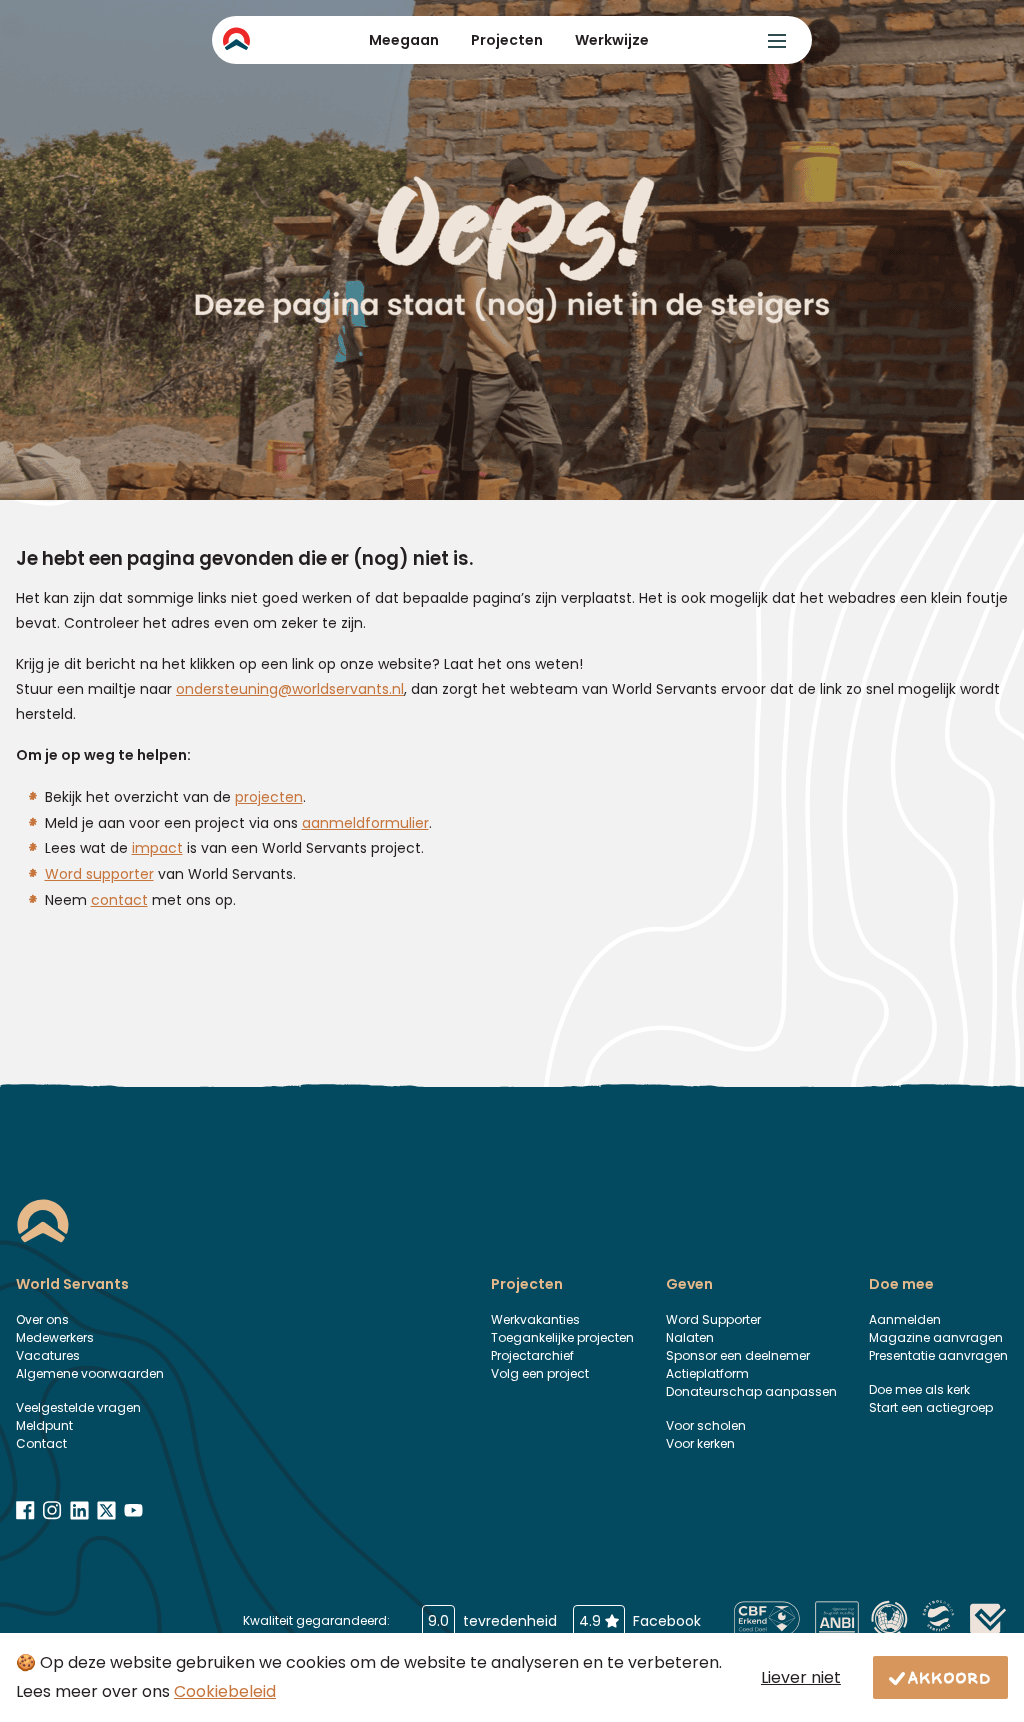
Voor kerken (700, 1443)
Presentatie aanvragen (938, 1355)
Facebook (640, 1621)
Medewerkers (55, 1337)
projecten (269, 797)
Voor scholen (706, 1425)
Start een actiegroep (931, 1407)
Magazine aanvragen (936, 1337)
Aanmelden (905, 1319)
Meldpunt (44, 1425)
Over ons (42, 1319)
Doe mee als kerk (919, 1389)
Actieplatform (707, 1373)
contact (119, 900)
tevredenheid (492, 1621)
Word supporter (99, 874)
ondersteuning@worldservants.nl (290, 689)
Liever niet (801, 1677)
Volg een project (540, 1373)
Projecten (507, 40)
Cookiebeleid (225, 1691)
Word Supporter (713, 1319)
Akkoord (950, 1677)
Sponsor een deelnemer (738, 1355)
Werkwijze (612, 40)
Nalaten (690, 1337)
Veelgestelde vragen (78, 1407)
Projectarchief (532, 1355)
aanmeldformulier (365, 823)
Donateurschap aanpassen (751, 1391)
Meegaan (404, 40)
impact (157, 848)
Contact (41, 1443)
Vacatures (48, 1355)
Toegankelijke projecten (562, 1337)
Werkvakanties (535, 1319)
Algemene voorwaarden (90, 1373)
